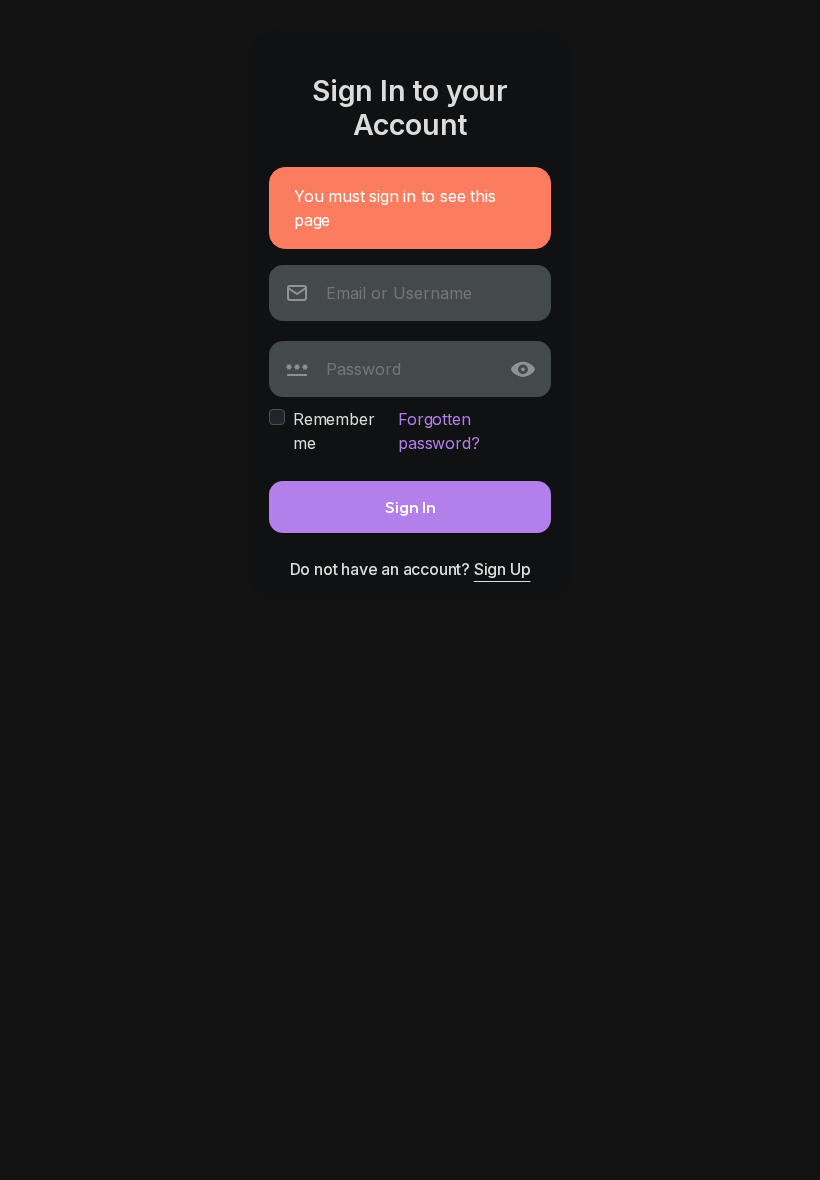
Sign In (410, 506)
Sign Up (502, 569)
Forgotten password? (438, 431)
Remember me (333, 431)
